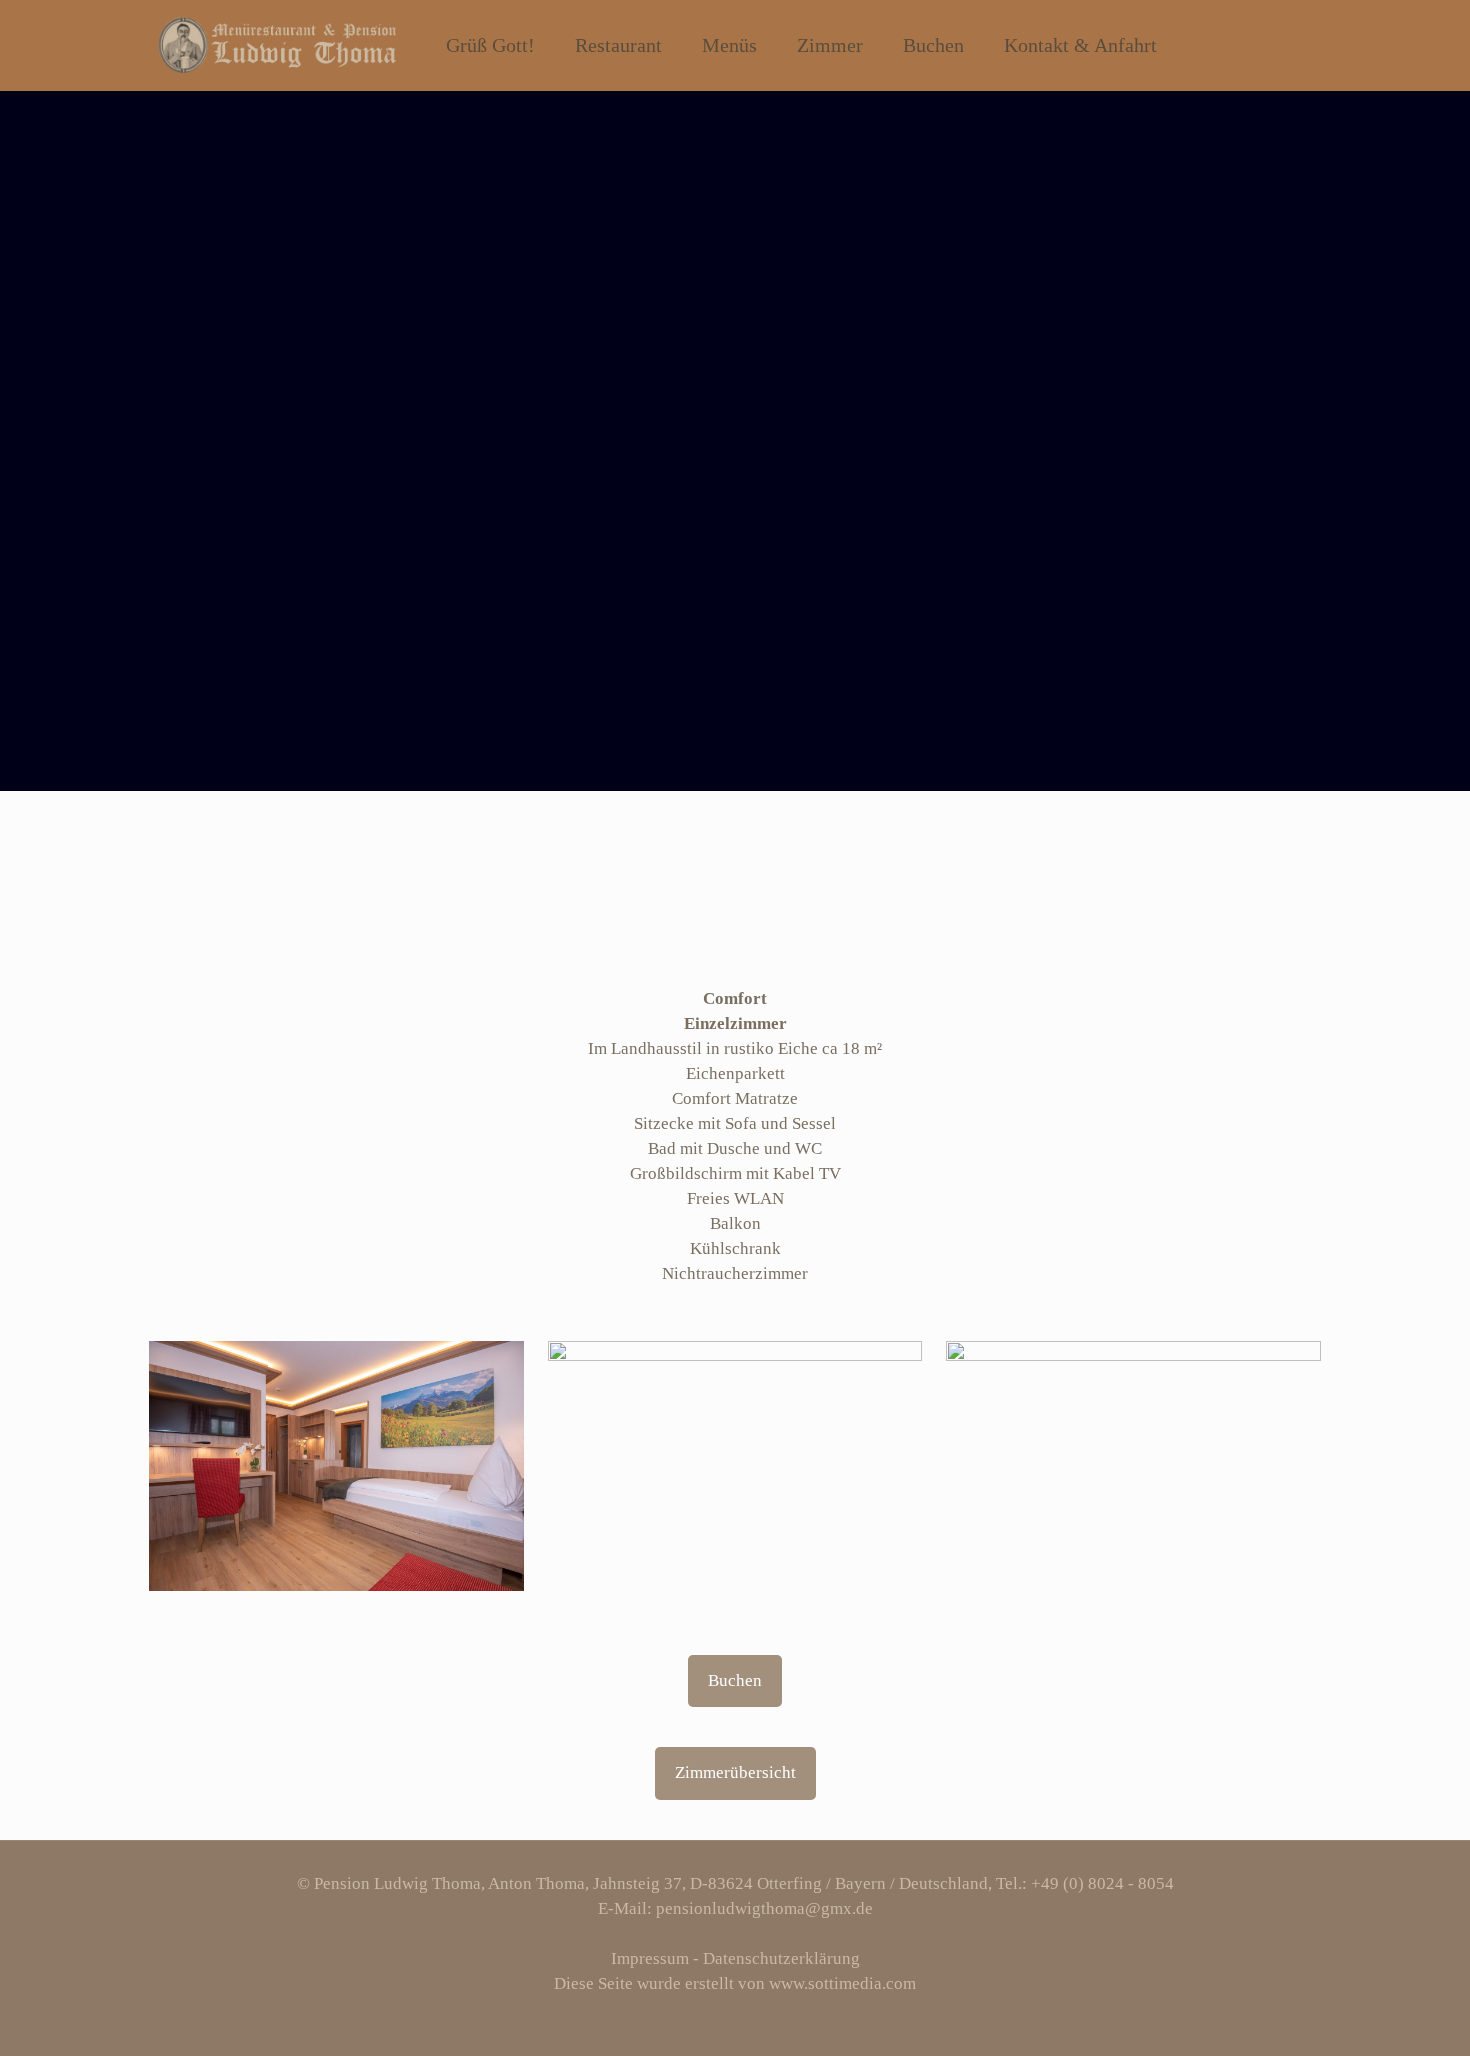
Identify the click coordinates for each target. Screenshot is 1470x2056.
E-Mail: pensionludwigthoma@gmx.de (735, 1908)
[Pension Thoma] (276, 45)
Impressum (650, 1958)
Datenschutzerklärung (781, 1958)
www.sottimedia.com (842, 1983)
